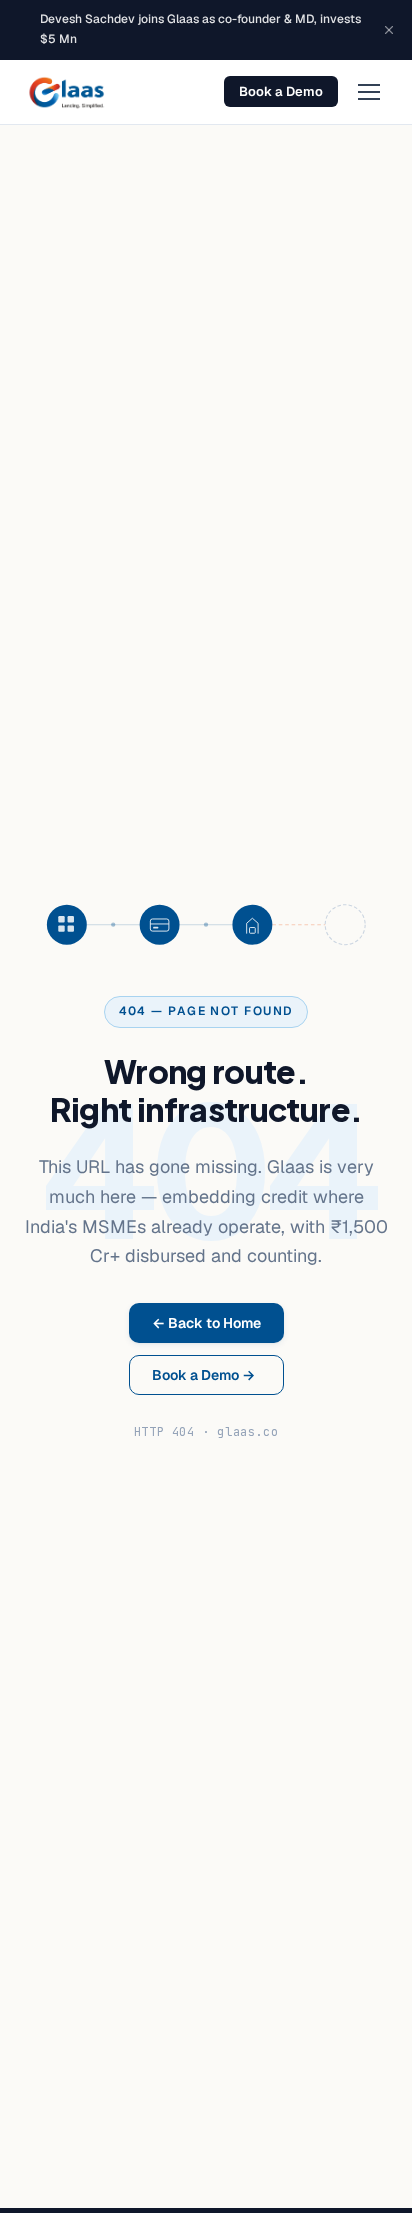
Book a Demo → (203, 1375)
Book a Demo (281, 91)
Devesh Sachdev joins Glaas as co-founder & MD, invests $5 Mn (200, 29)
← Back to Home (206, 1323)
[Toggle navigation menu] (369, 92)
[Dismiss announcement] (389, 30)
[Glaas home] (66, 92)
